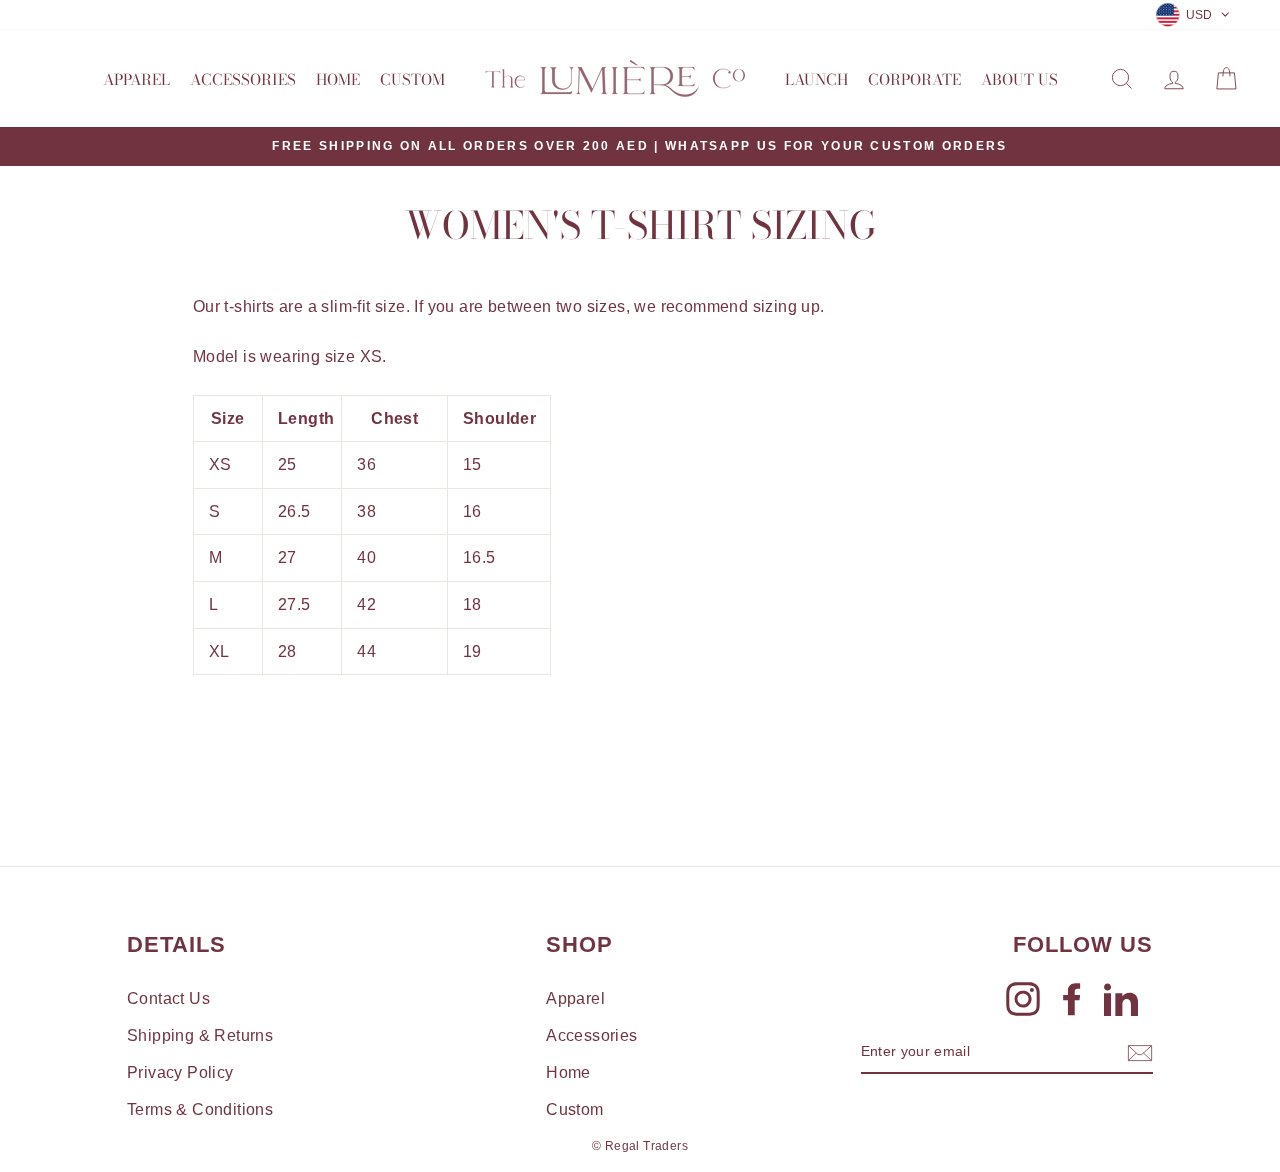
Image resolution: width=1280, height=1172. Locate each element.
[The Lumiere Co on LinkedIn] (1121, 999)
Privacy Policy (180, 1072)
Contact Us (168, 998)
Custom (412, 79)
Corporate (914, 79)
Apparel (136, 79)
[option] (640, 146)
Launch (816, 79)
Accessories (243, 79)
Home (338, 79)
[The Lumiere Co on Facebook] (1072, 999)
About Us (1019, 79)
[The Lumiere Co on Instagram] (1023, 999)
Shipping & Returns (200, 1035)
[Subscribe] (1140, 1053)
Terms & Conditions (200, 1109)
